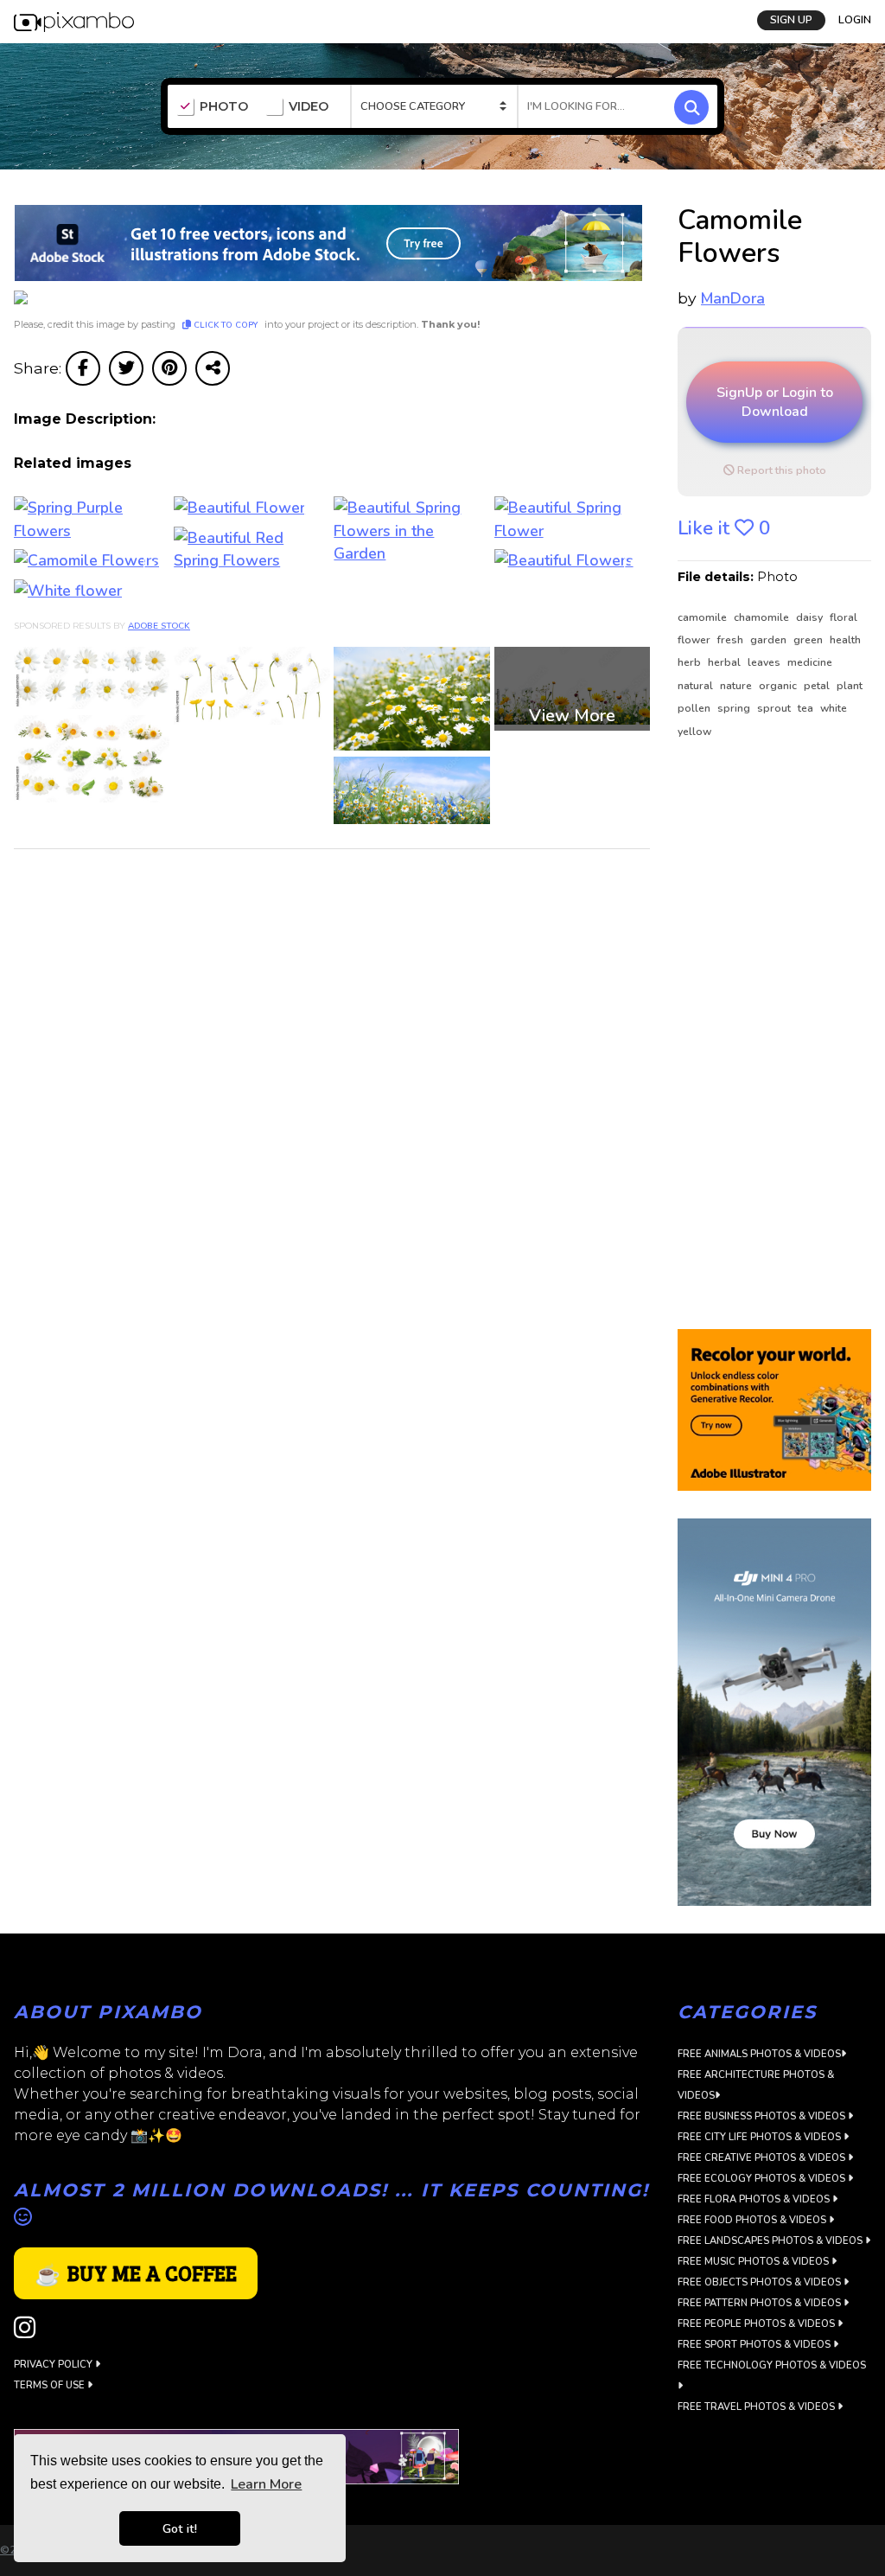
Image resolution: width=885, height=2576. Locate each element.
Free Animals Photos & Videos (759, 2054)
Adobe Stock (159, 626)
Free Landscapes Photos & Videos (771, 2241)
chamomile (763, 617)
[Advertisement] (774, 1035)
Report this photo (780, 470)
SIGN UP (791, 20)
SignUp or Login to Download (775, 402)
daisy (811, 617)
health (845, 640)
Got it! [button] (180, 2528)
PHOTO (224, 107)
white (834, 708)
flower (695, 640)
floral (844, 617)
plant (850, 686)
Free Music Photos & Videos (754, 2262)
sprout (775, 708)
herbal (726, 662)
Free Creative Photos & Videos (763, 2158)
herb (691, 662)
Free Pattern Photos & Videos (761, 2303)
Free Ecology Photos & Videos (763, 2179)
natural (697, 686)
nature (737, 686)
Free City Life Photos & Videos (761, 2137)
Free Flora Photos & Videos (755, 2199)
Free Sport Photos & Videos (755, 2345)
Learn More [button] (266, 2484)
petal (818, 686)
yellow (694, 732)
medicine (810, 662)
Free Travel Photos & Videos (758, 2407)
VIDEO (309, 107)
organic (779, 686)
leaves (765, 662)
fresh (732, 640)
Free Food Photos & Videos (753, 2220)
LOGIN (855, 20)
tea (807, 708)
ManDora (733, 298)
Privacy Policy (54, 2365)
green (809, 640)
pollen (695, 708)
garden (770, 640)
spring (735, 708)
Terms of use (51, 2385)
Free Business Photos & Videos (763, 2116)
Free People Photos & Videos (758, 2324)
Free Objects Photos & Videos (761, 2282)
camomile (704, 617)
